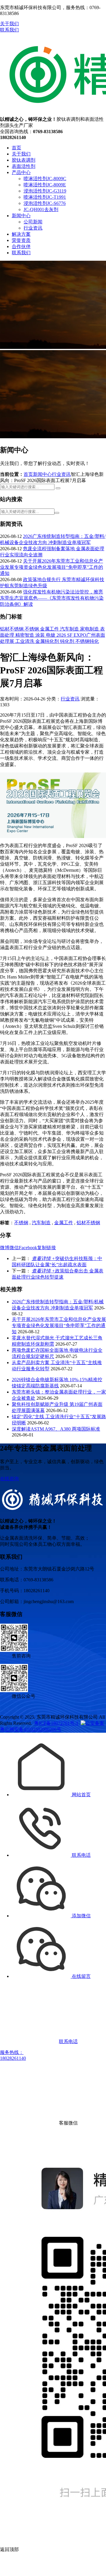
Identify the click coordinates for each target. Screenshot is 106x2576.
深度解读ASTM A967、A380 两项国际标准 (56, 1429)
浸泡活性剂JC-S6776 (45, 203)
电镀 (51, 635)
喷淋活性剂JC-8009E (45, 185)
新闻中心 (21, 216)
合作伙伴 (21, 246)
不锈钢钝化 (87, 641)
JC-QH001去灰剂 (41, 209)
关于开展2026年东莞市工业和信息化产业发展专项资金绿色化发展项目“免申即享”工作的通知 (52, 567)
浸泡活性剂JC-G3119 (45, 191)
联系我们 (9, 30)
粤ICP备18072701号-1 (56, 1723)
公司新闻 (33, 222)
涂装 (41, 635)
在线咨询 (9, 1479)
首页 (16, 148)
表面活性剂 (24, 166)
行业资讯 (33, 228)
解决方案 (21, 234)
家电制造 (90, 629)
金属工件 (50, 629)
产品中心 (21, 172)
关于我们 (9, 24)
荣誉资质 (21, 240)
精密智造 (25, 635)
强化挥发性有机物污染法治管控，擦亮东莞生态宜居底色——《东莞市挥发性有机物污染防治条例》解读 (52, 598)
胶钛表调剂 (24, 160)
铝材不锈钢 (12, 629)
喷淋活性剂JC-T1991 (45, 197)
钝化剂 (68, 641)
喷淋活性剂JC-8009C (45, 179)
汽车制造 (70, 629)
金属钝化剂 (48, 641)
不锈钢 (32, 629)
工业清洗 (25, 641)
